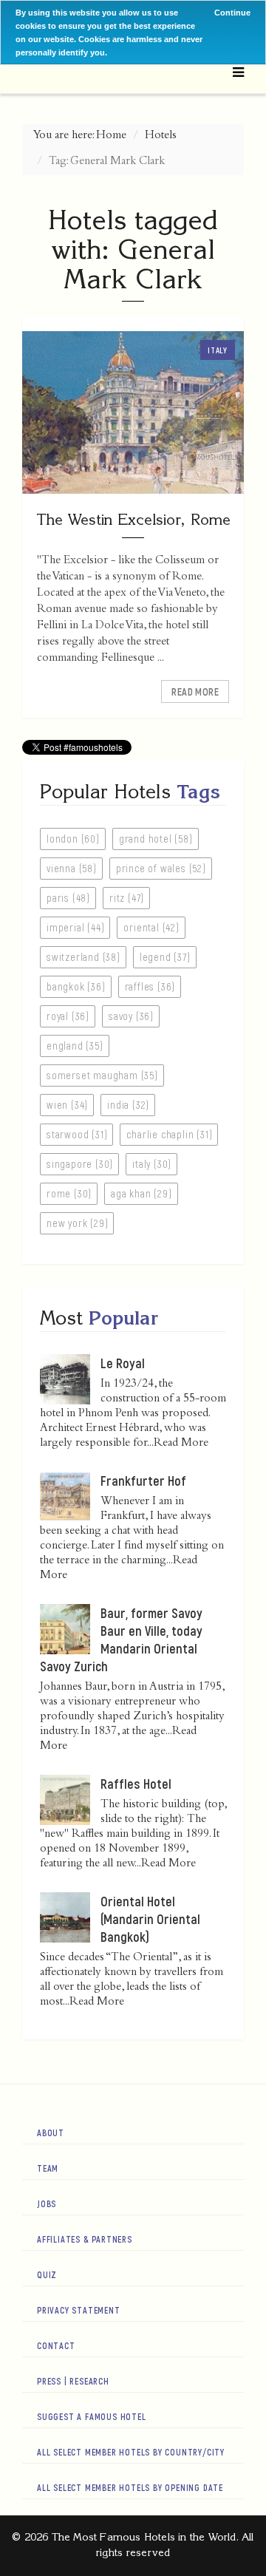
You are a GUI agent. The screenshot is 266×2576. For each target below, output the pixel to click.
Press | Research (73, 2381)
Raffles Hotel (136, 1784)
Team (48, 2168)
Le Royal (123, 1363)
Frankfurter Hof (143, 1481)
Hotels (161, 136)
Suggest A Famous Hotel (92, 2416)
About (51, 2132)
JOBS (47, 2203)
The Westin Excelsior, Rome (133, 519)
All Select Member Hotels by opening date (130, 2487)
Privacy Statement (79, 2310)
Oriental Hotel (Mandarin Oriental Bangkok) (150, 1919)
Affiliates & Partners (85, 2239)
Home (111, 136)
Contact (56, 2345)
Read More (195, 691)
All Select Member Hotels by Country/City (131, 2452)
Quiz (47, 2274)
